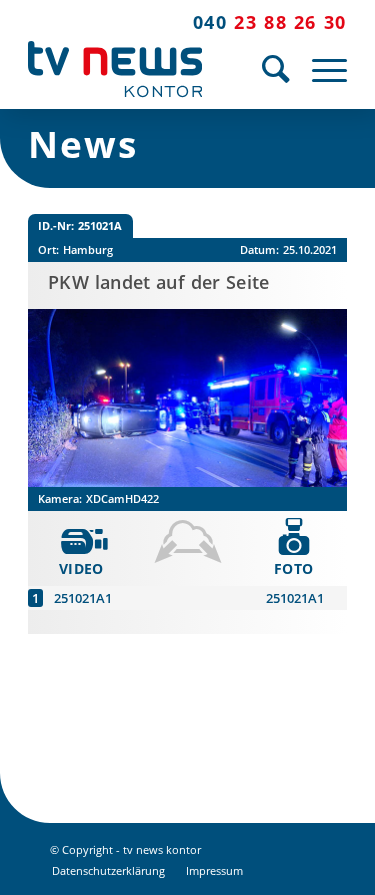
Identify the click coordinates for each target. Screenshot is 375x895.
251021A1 (83, 598)
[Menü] (319, 69)
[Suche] (267, 69)
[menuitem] (267, 69)
